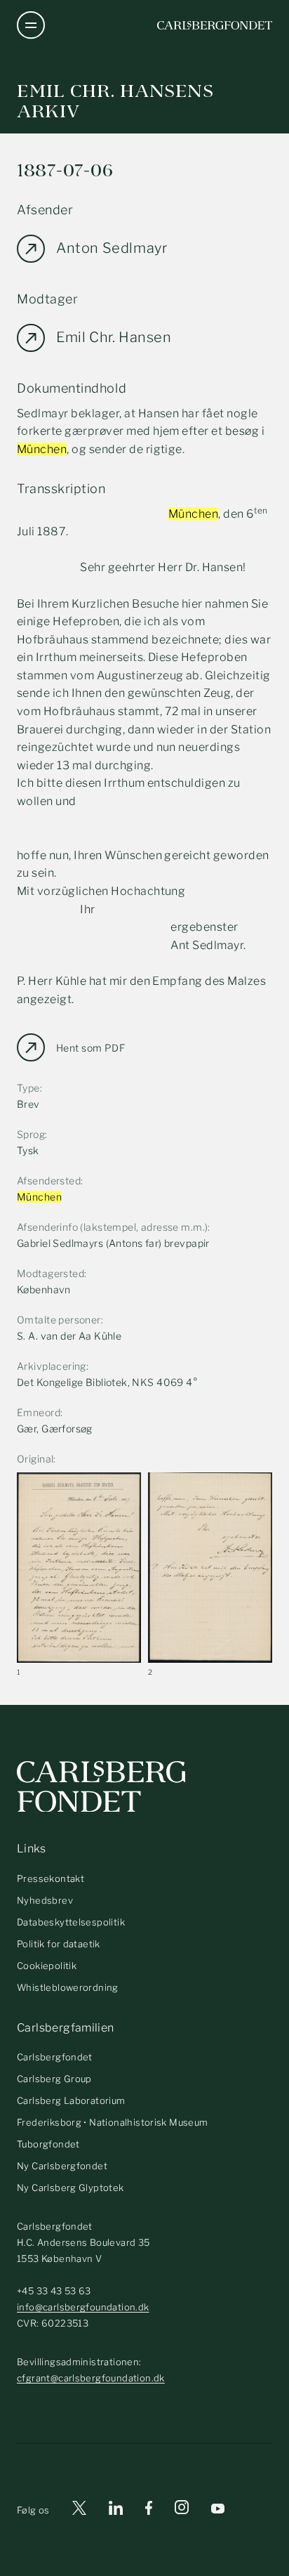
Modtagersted (51, 1273)
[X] (79, 2510)
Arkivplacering (52, 1366)
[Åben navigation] (31, 25)
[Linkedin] (116, 2510)
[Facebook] (149, 2510)
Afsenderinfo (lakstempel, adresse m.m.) (112, 1227)
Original (35, 1459)
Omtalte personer (59, 1320)
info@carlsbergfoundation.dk (83, 2307)
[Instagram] (182, 2510)
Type (28, 1088)
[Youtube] (218, 2510)
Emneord (39, 1412)
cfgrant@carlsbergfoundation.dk (91, 2378)
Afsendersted (49, 1181)
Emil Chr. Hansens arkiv (115, 101)
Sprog (31, 1134)
